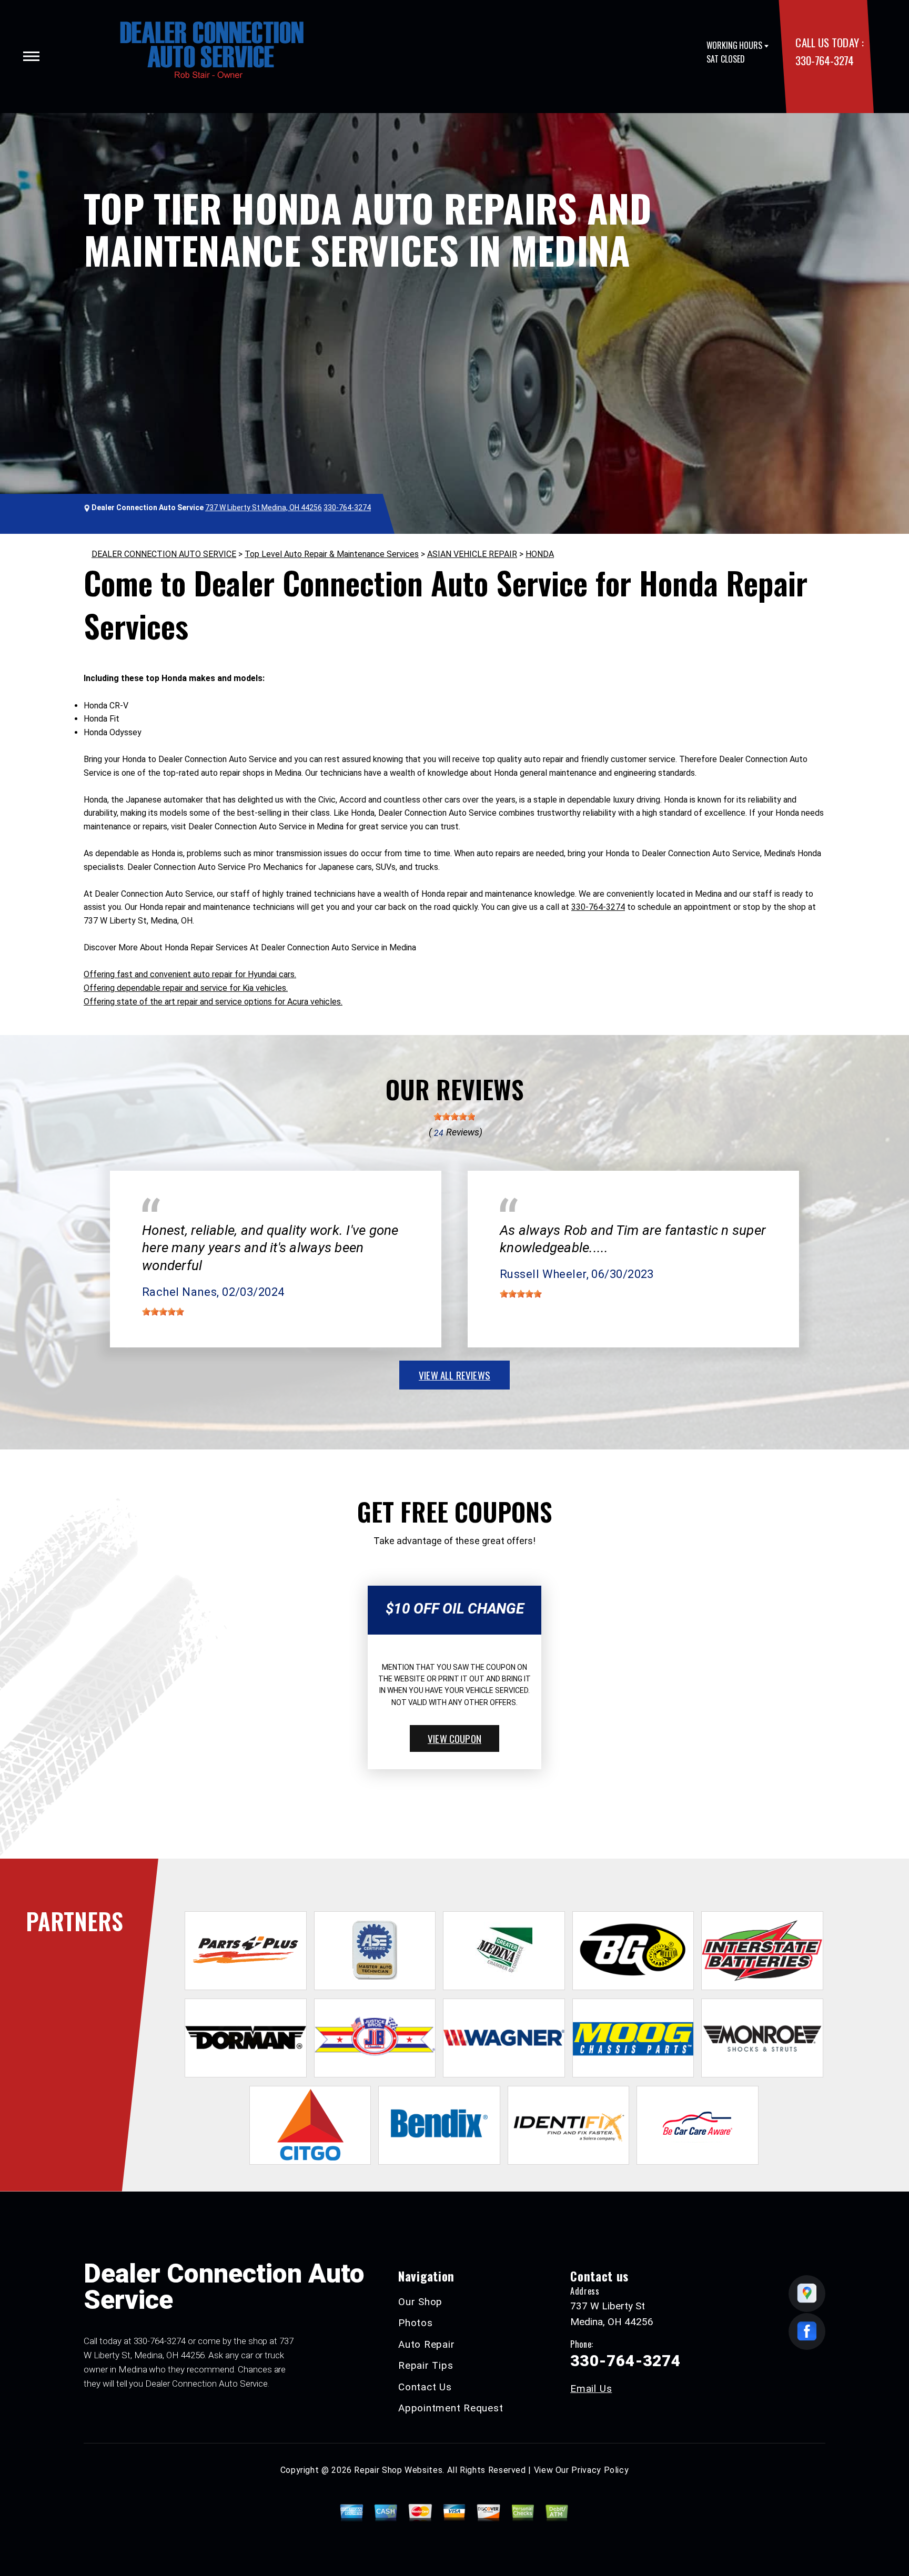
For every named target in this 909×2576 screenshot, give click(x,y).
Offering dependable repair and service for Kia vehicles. (186, 988)
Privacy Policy (600, 2470)
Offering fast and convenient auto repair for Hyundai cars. (190, 974)
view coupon (454, 1738)
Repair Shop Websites (398, 2470)
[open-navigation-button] (31, 56)
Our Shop (420, 2302)
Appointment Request (451, 2408)
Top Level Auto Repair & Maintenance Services (332, 554)
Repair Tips (426, 2365)
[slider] (454, 1117)
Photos (416, 2323)
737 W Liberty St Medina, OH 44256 (264, 508)
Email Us (591, 2389)
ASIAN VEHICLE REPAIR (472, 554)
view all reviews (454, 1375)
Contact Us (425, 2387)
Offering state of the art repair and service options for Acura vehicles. (213, 1002)
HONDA (540, 554)
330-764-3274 (824, 60)
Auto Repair (426, 2344)
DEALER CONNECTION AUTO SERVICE (164, 554)
